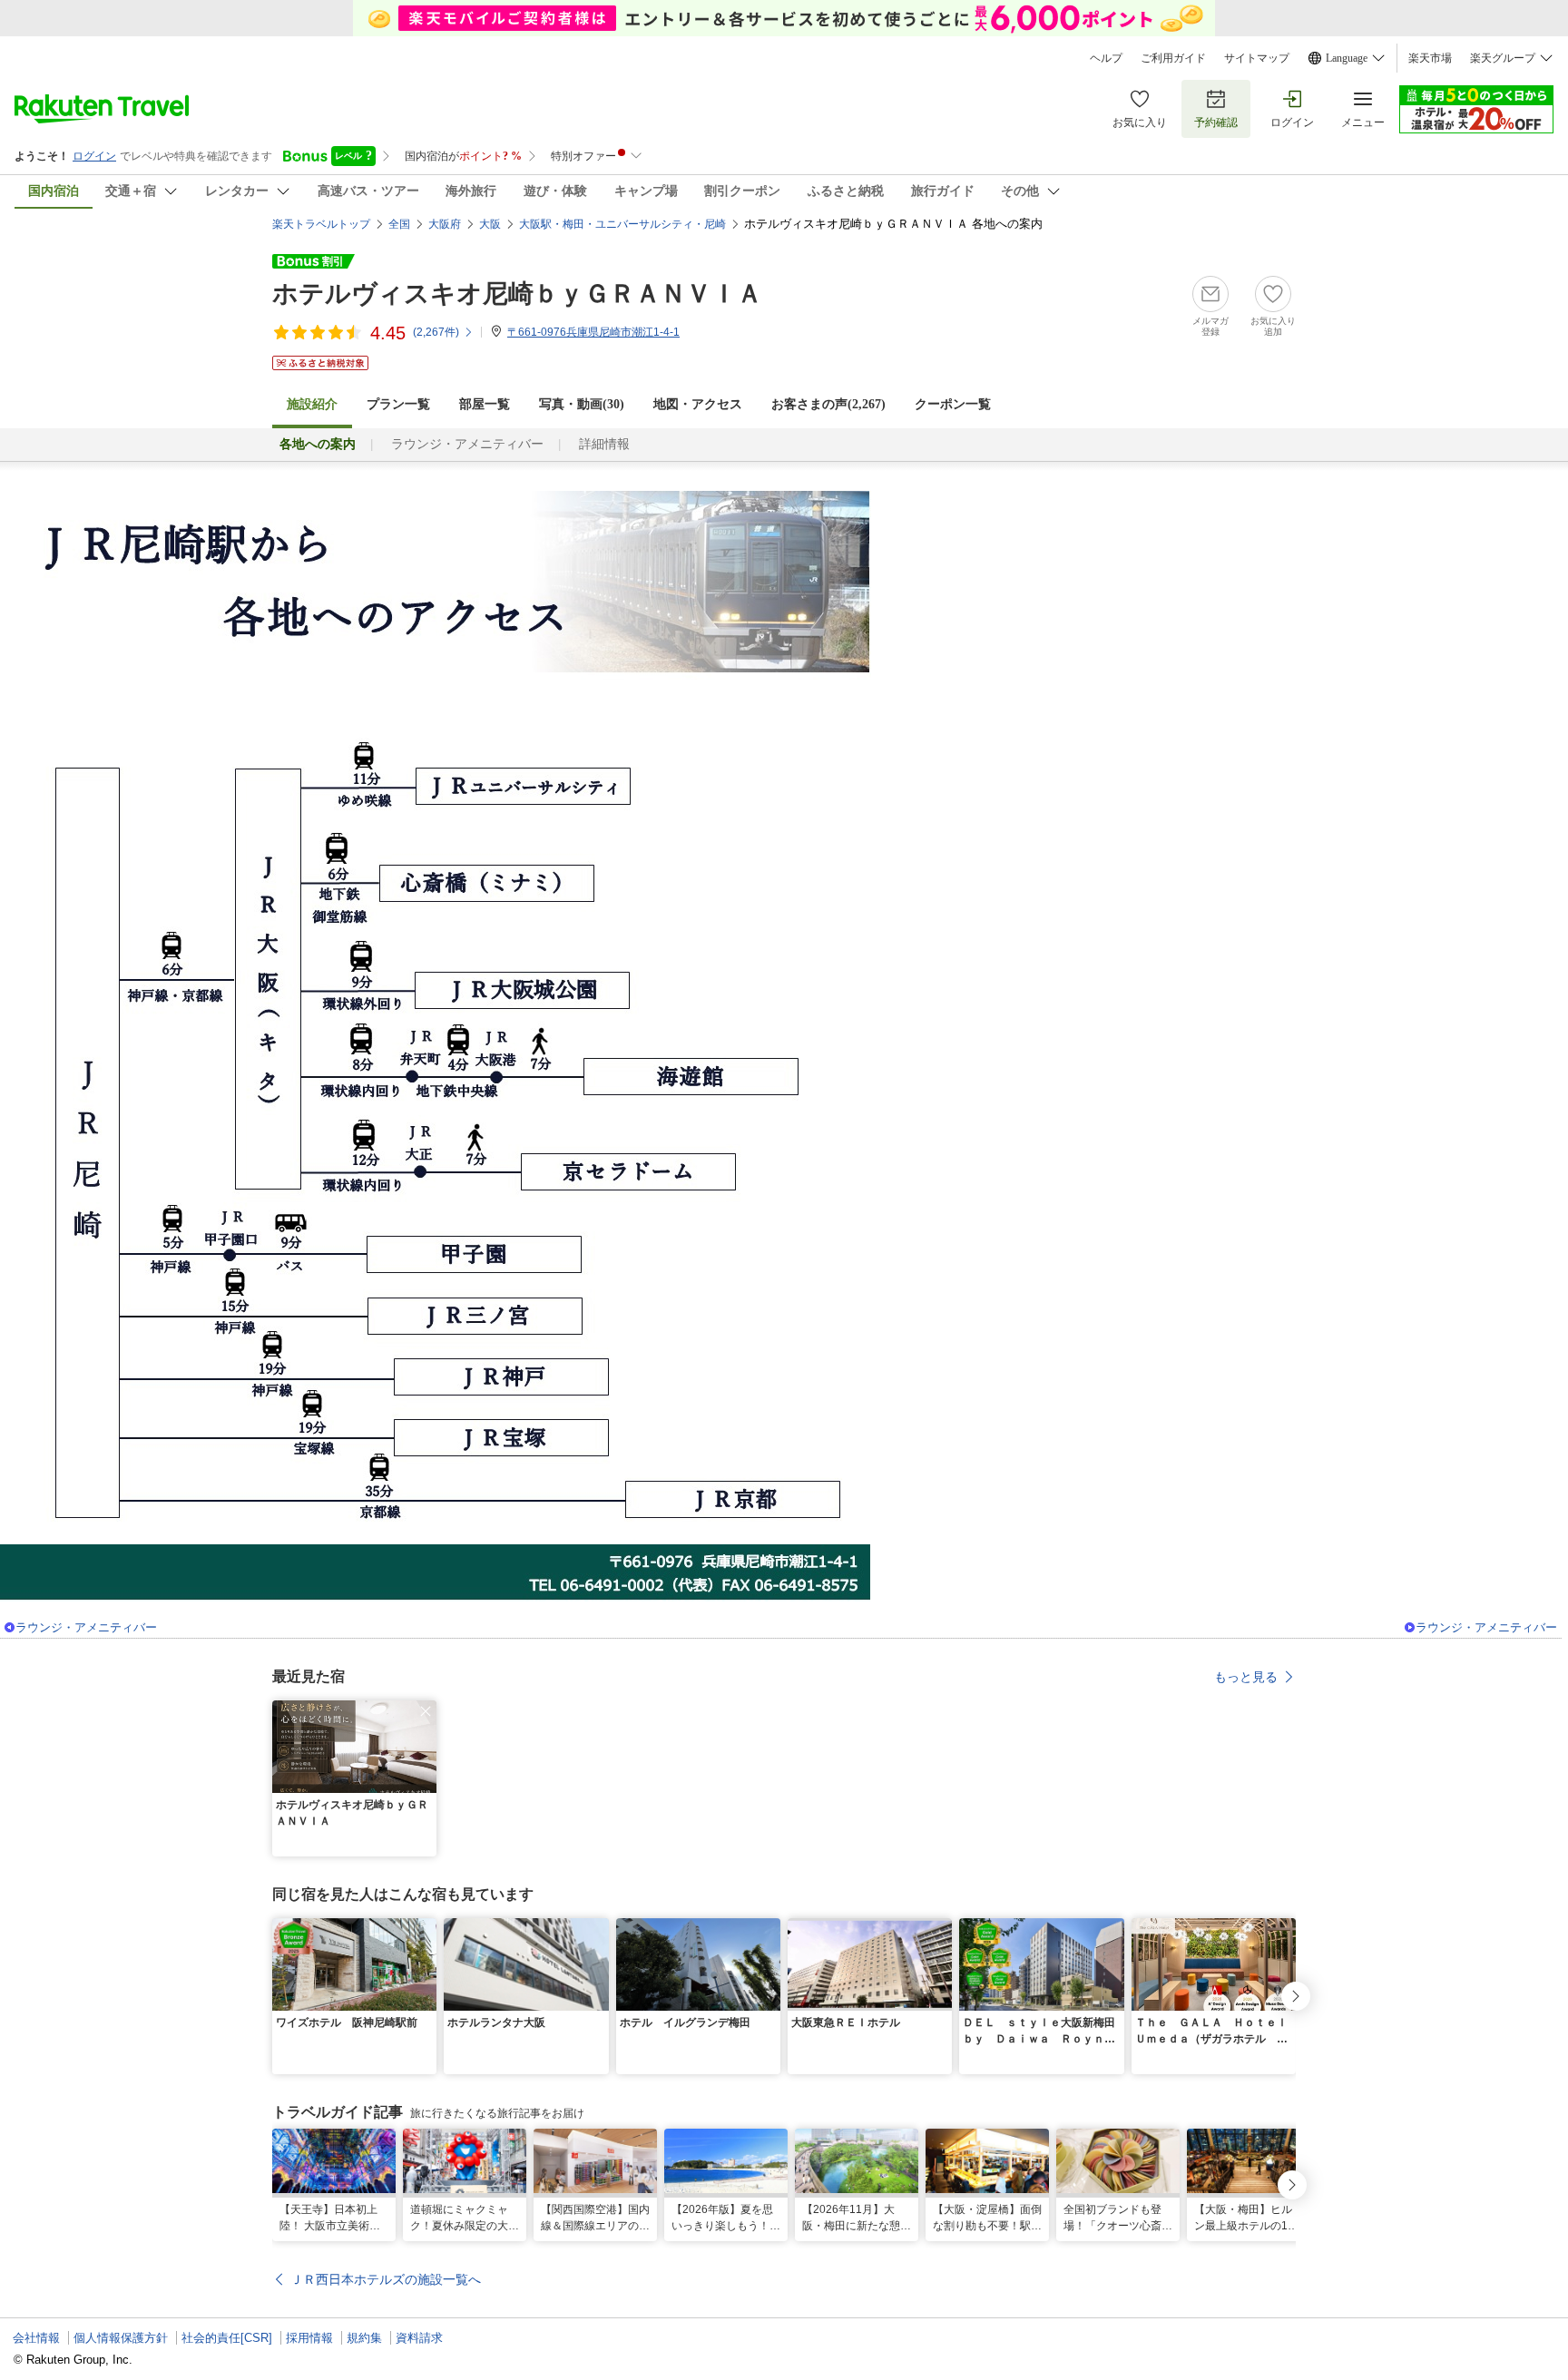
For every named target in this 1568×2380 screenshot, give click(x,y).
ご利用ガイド (1173, 58)
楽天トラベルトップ (321, 224)
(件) (436, 332)
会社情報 (36, 2338)
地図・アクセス (698, 404)
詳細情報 (604, 444)
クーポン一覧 (953, 404)
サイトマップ (1257, 58)
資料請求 (419, 2338)
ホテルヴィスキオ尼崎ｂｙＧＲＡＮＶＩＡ (517, 294)
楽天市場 (1430, 58)
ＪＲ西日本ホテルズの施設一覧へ (386, 2279)
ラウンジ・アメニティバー (467, 444)
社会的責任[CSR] (227, 2338)
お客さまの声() (828, 404)
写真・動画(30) (582, 404)
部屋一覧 (485, 404)
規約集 (364, 2338)
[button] (426, 1711)
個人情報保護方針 (121, 2338)
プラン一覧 (398, 404)
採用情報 (309, 2338)
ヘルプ (1106, 58)
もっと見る (1246, 1677)
